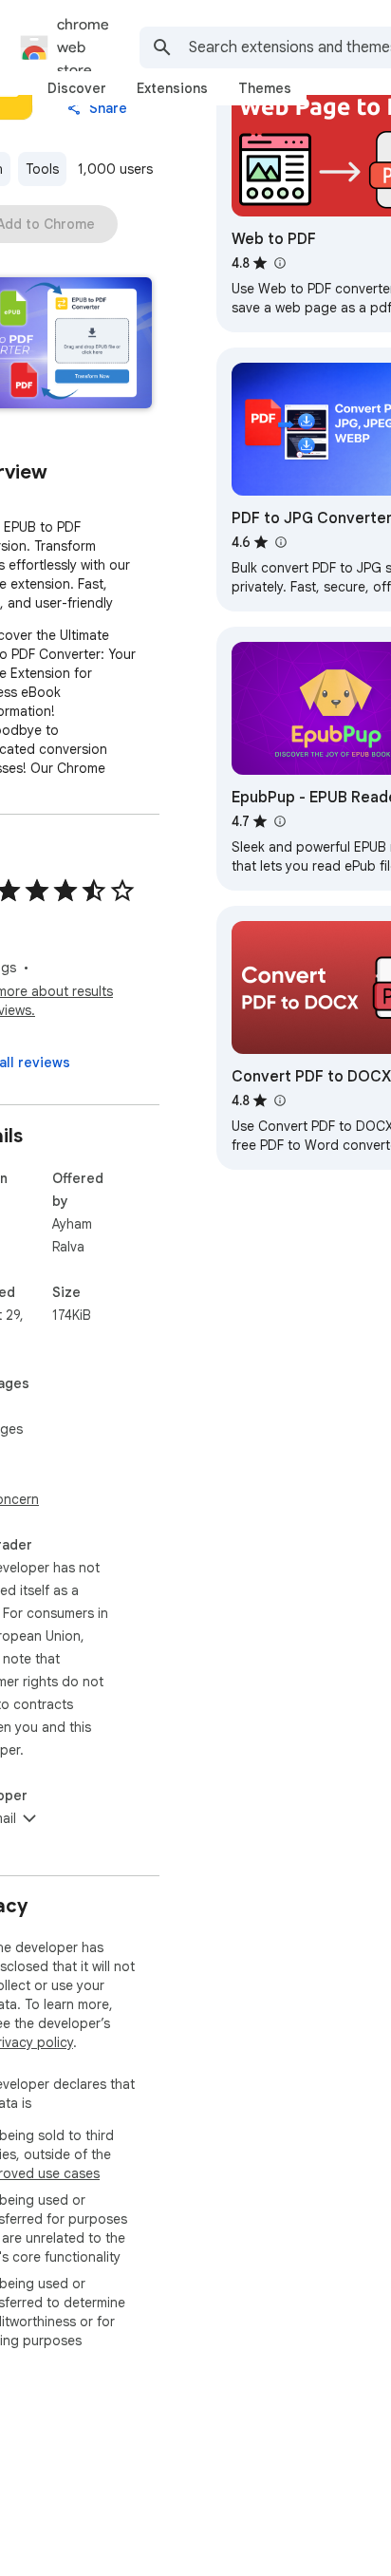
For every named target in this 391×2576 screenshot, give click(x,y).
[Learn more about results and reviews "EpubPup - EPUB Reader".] (279, 821)
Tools (42, 169)
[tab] (77, 88)
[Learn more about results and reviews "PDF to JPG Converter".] (280, 542)
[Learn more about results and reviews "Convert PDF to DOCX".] (279, 1100)
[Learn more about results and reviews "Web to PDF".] (279, 263)
